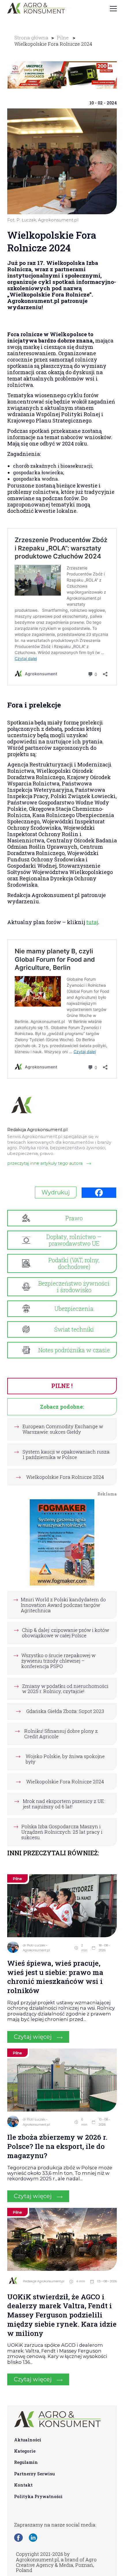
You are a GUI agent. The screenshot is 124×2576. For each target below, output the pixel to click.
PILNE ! (62, 1386)
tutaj (92, 922)
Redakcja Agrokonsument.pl (44, 2281)
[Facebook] (99, 1193)
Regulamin (26, 2462)
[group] (62, 75)
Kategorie (25, 2451)
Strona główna (31, 38)
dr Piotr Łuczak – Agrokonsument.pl (36, 1948)
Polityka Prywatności (38, 2496)
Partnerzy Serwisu (34, 2474)
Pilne (63, 38)
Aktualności (28, 2440)
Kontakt (23, 2485)
